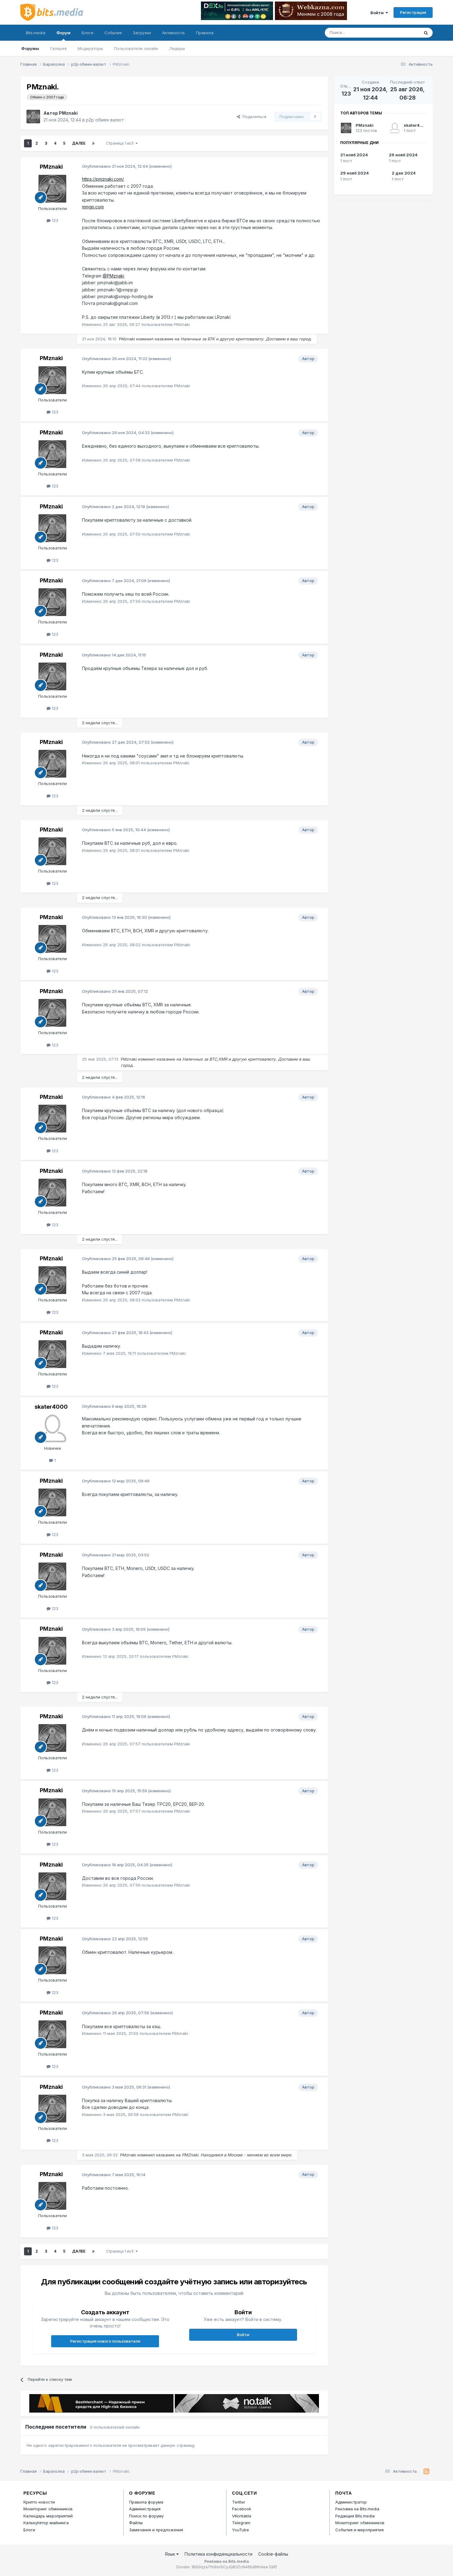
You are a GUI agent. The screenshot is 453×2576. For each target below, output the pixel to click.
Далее (79, 143)
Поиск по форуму (146, 2516)
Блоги (88, 33)
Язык (171, 2554)
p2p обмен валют (105, 120)
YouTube (241, 2530)
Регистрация (413, 12)
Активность (173, 33)
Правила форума (146, 2502)
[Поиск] (426, 33)
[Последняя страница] (93, 143)
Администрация (145, 2509)
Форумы (30, 48)
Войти (378, 13)
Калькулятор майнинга (46, 2523)
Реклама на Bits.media (357, 2509)
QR (273, 2567)
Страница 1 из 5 (121, 143)
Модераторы (90, 48)
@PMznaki (113, 276)
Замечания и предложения (156, 2530)
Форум (63, 33)
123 (54, 220)
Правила (205, 33)
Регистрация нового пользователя (105, 2341)
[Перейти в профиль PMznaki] (33, 117)
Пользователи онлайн (136, 48)
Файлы (136, 2523)
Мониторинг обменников (48, 2509)
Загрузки (142, 33)
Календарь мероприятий (48, 2516)
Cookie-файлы (273, 2554)
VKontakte (242, 2516)
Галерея (58, 48)
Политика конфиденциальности (218, 2554)
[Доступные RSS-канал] (426, 2471)
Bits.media (36, 33)
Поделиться (253, 117)
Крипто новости (39, 2502)
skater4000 (51, 1407)
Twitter (239, 2502)
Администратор (351, 2502)
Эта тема (402, 33)
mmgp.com (93, 207)
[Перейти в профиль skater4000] (52, 1428)
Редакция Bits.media (355, 2516)
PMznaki (68, 113)
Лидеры (177, 48)
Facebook (242, 2509)
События (113, 33)
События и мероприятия (359, 2530)
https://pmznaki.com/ (103, 179)
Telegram (241, 2523)
